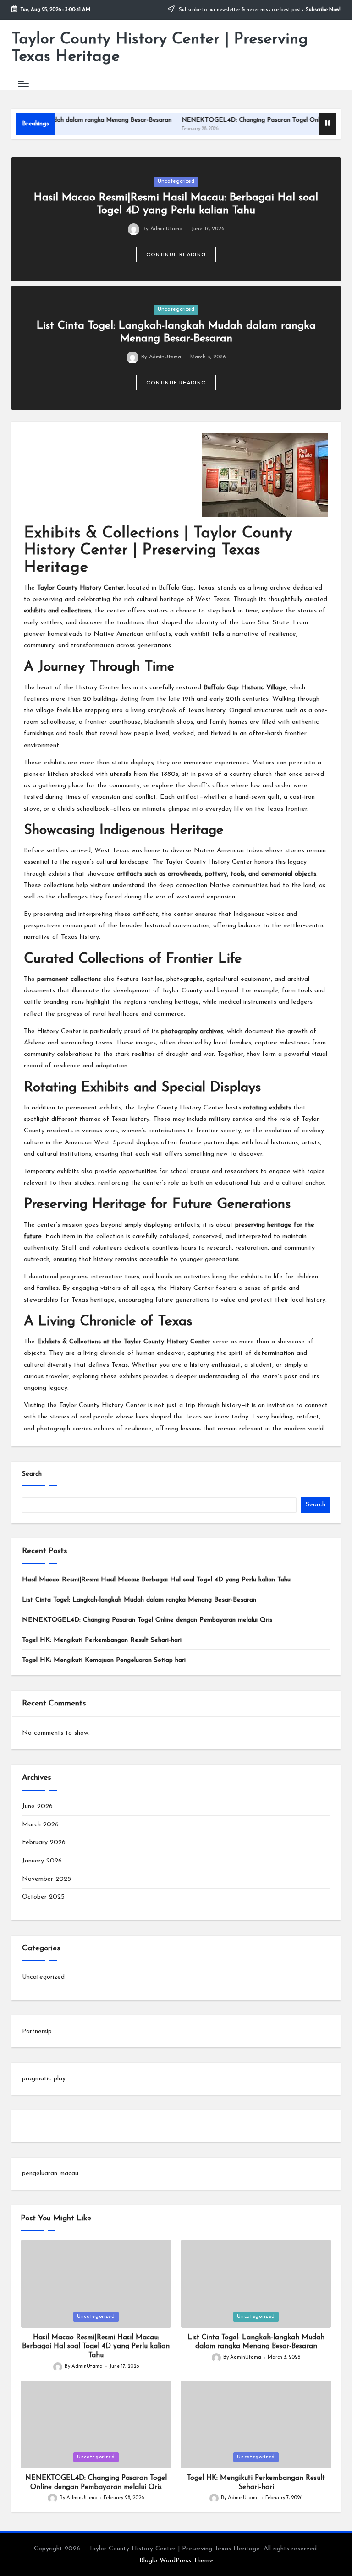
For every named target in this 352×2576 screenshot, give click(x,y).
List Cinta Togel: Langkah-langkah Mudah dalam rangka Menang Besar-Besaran (139, 1600)
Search (32, 1474)
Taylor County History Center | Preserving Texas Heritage (160, 48)
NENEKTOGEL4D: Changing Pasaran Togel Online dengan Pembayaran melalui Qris (147, 1620)
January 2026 (42, 1861)
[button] (176, 254)
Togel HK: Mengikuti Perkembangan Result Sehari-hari (102, 1640)
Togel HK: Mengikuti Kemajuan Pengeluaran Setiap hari (104, 1660)
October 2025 (43, 1897)
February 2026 (44, 1843)
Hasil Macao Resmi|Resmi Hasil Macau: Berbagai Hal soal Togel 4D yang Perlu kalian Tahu (156, 1580)
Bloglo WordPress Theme (176, 2561)
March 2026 (40, 1825)
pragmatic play (44, 2079)
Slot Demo (38, 2126)
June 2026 (37, 1806)
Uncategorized (176, 181)
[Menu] (23, 83)
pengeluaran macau (50, 2173)
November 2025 (47, 1879)
